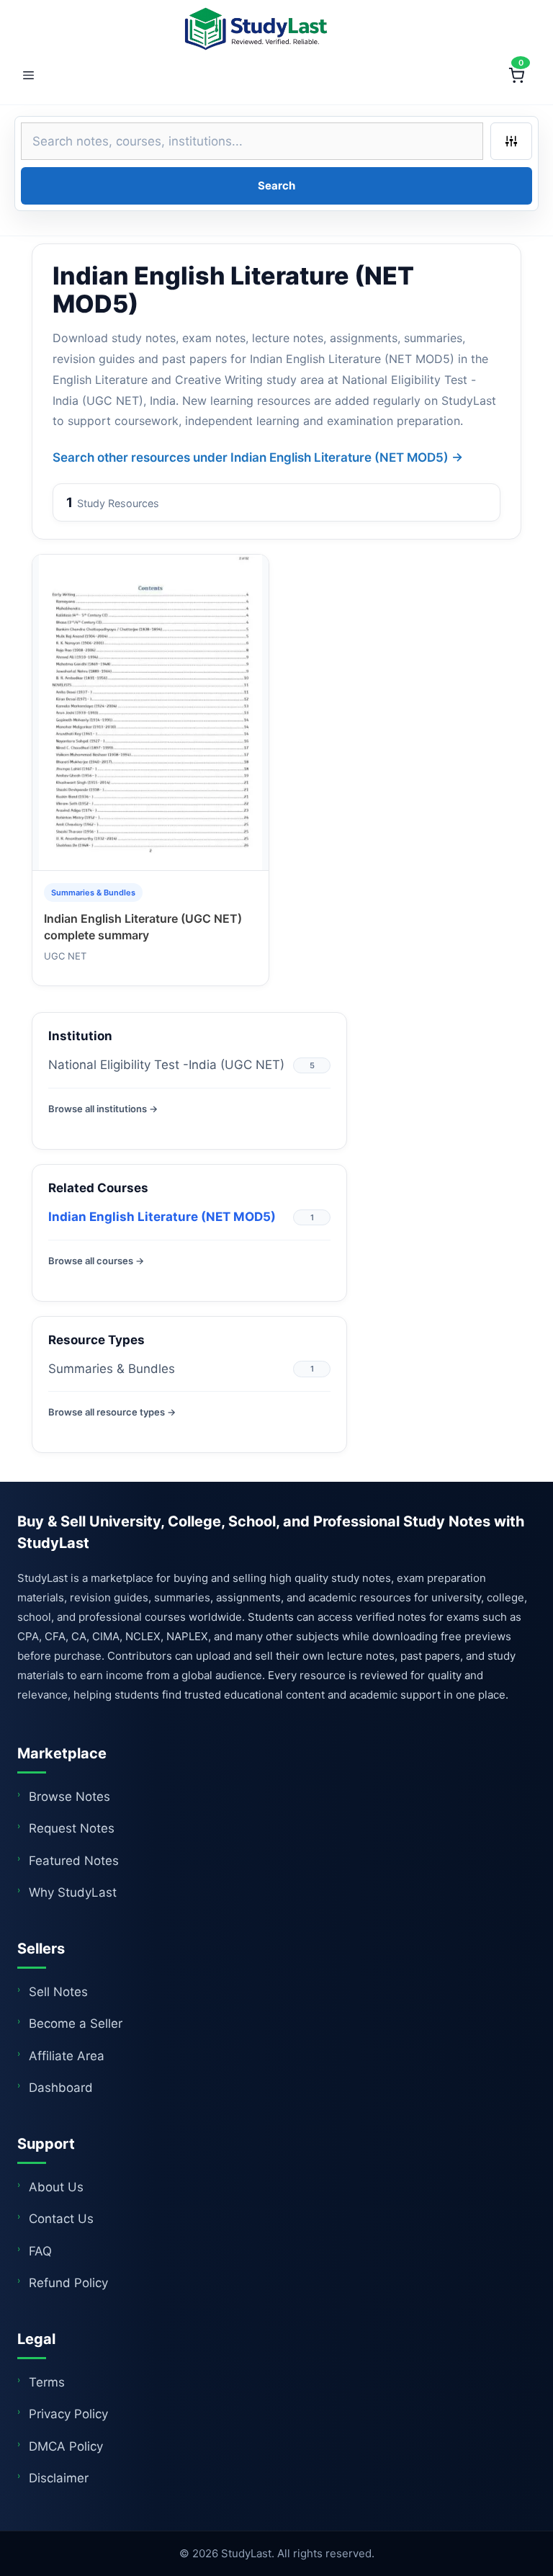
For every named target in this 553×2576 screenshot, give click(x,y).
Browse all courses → (96, 1261)
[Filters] (511, 141)
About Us (56, 2187)
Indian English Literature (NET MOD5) (162, 1217)
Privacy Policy (68, 2414)
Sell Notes (58, 1992)
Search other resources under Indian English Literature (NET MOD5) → (258, 457)
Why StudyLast (73, 1892)
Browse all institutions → (103, 1109)
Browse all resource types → (112, 1412)
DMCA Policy (66, 2446)
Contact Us (61, 2219)
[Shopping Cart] (516, 76)
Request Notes (72, 1828)
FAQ (40, 2251)
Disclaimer (59, 2478)
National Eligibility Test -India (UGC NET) (166, 1065)
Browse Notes (69, 1797)
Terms (47, 2382)
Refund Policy (68, 2283)
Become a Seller (76, 2023)
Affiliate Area (67, 2056)
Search (276, 185)
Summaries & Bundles (112, 1369)
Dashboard (61, 2088)
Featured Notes (74, 1861)
